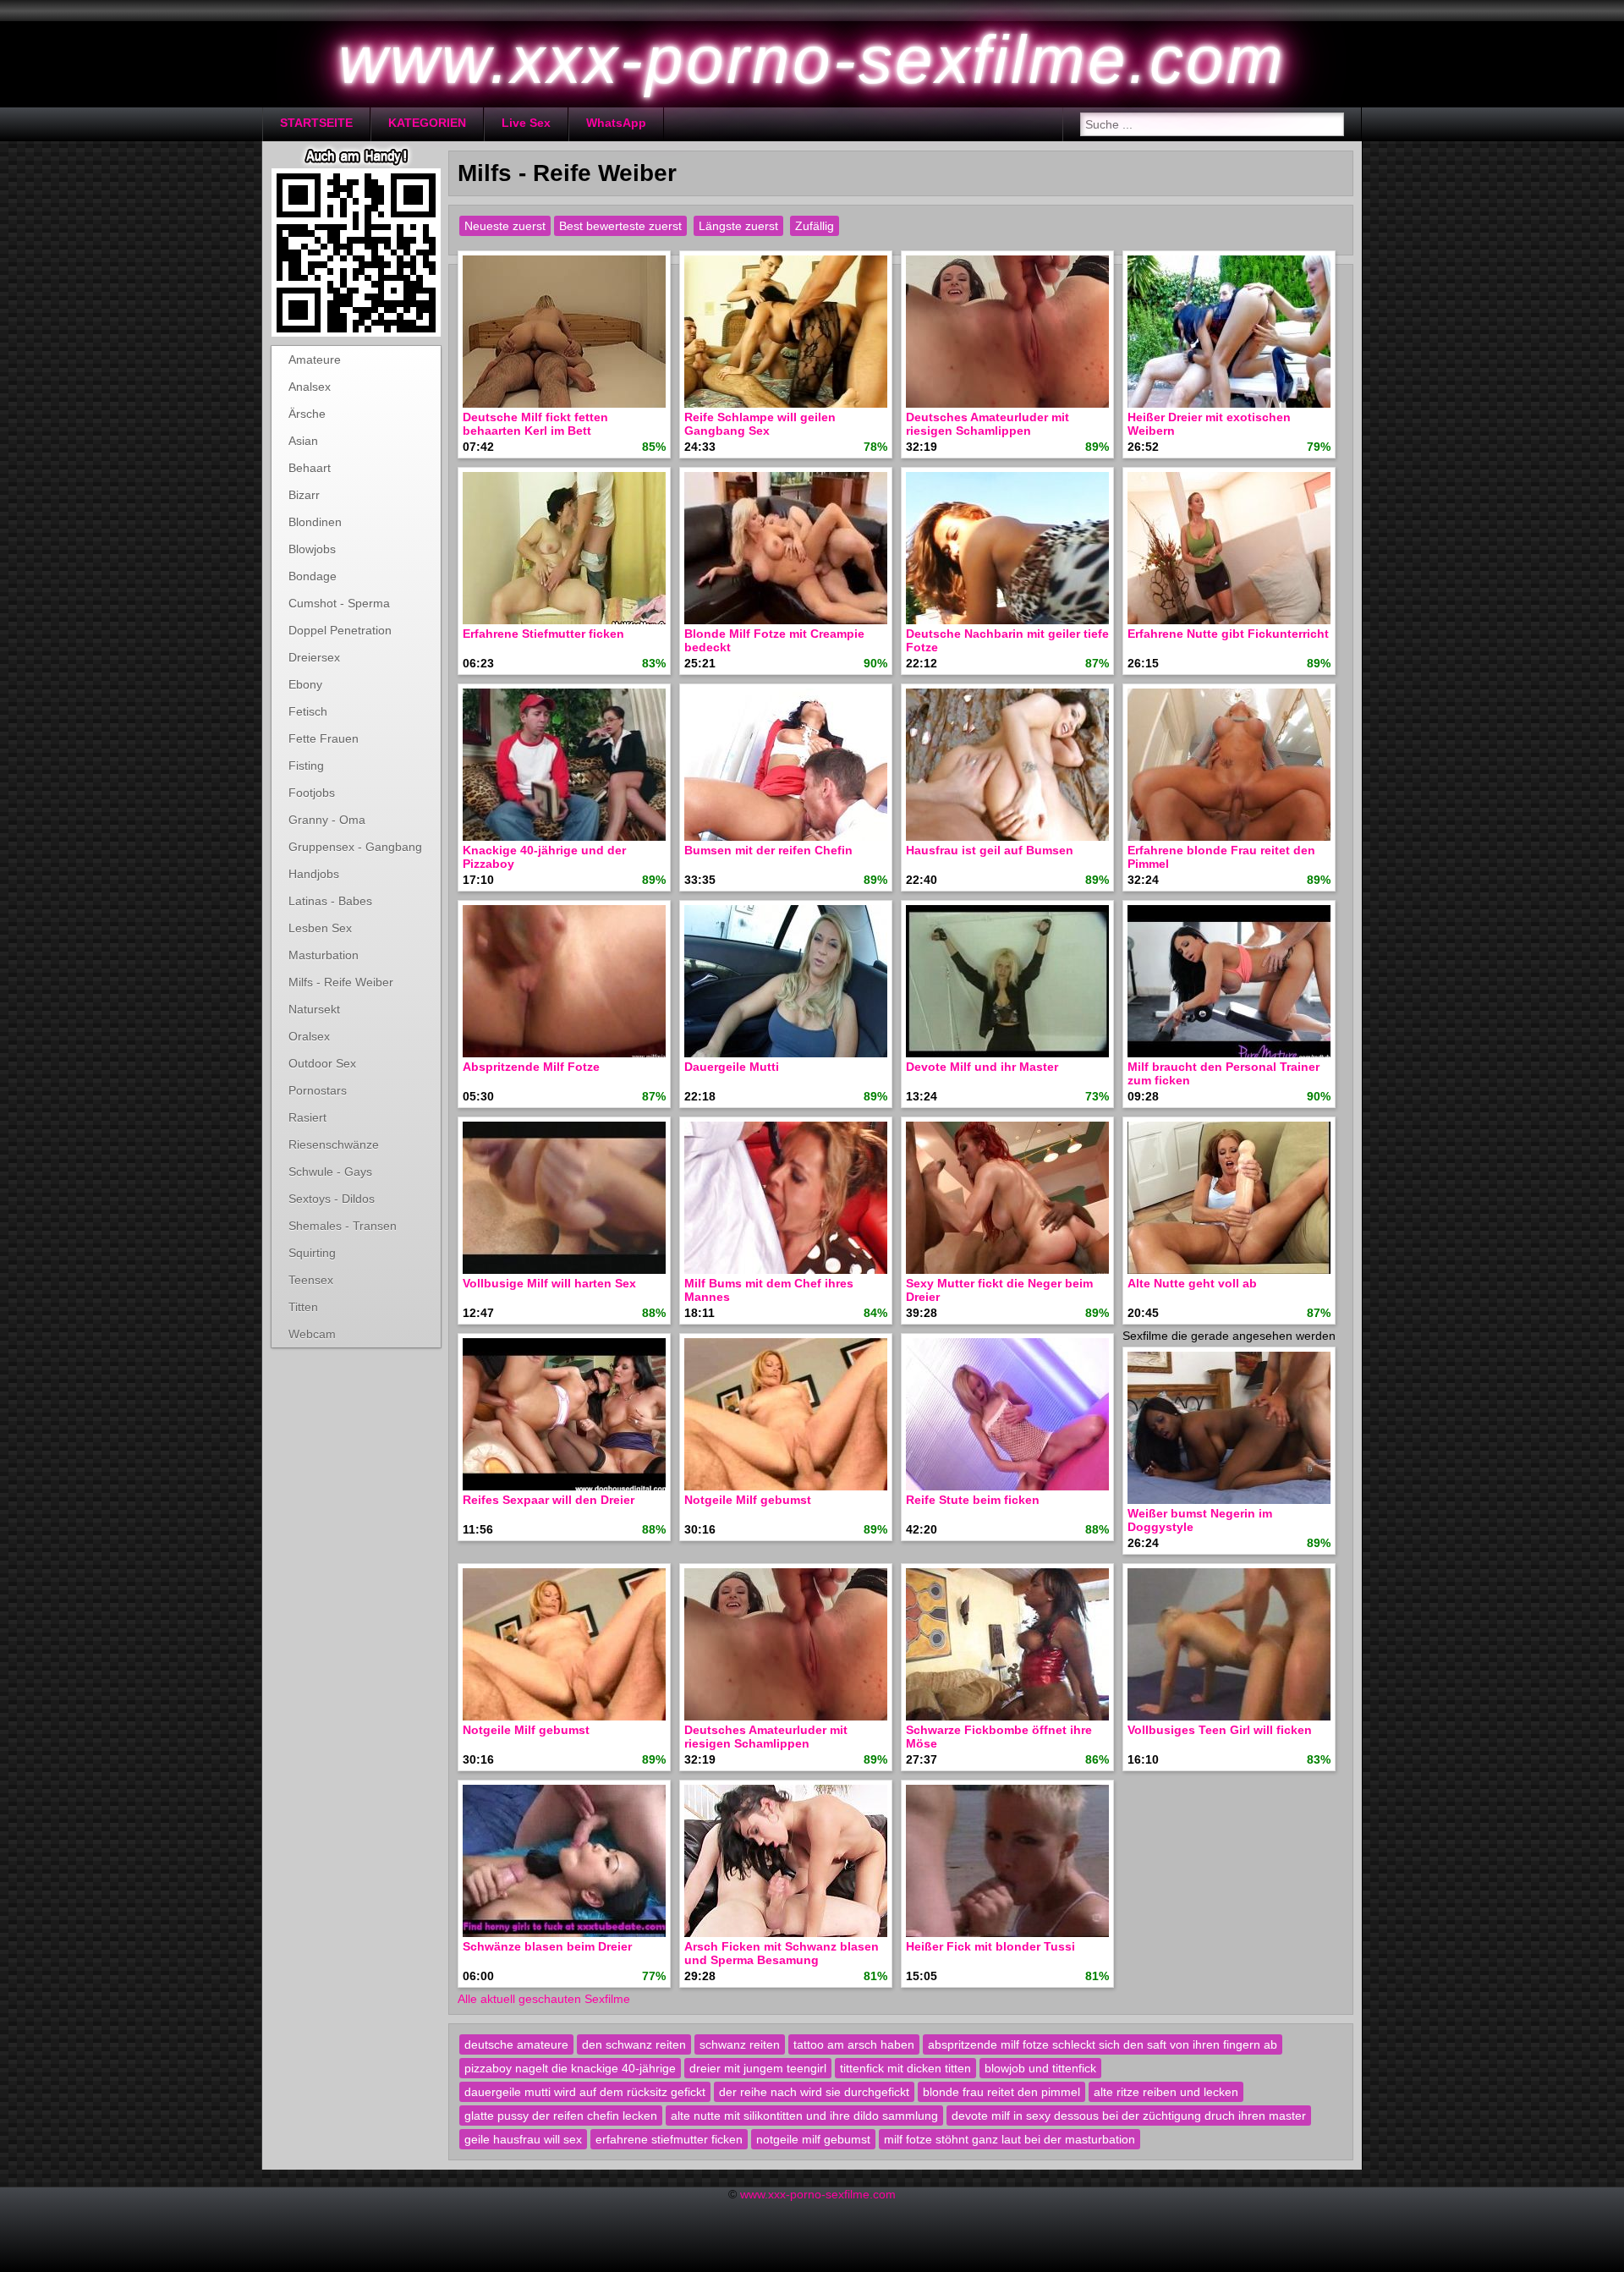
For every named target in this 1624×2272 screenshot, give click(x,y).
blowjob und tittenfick (1040, 2068)
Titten (303, 1307)
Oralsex (309, 1036)
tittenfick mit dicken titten (905, 2068)
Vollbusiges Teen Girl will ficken (1220, 1730)
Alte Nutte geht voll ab (1192, 1283)
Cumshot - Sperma (339, 603)
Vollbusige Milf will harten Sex (549, 1283)
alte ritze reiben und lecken (1166, 2092)
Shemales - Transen (343, 1226)
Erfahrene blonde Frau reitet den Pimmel (1221, 857)
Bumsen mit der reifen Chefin (768, 850)
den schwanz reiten (634, 2044)
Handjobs (314, 874)
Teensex (311, 1280)
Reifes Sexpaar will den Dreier (549, 1500)
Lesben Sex (320, 928)
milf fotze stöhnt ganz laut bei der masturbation (1010, 2139)
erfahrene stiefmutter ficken (669, 2139)
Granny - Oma (327, 820)
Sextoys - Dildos (332, 1199)
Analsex (310, 387)
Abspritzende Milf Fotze (531, 1067)
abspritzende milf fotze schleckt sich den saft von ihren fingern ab (1103, 2044)
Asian (303, 441)
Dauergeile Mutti (732, 1067)
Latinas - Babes (330, 901)
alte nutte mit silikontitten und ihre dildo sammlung (804, 2116)
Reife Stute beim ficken (973, 1500)
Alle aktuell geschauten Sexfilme (544, 1999)
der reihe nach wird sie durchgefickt (814, 2092)
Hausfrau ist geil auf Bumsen (990, 850)
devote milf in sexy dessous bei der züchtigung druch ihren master (1129, 2116)
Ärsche (307, 414)
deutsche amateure (516, 2044)
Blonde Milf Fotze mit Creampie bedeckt (774, 640)
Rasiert (307, 1117)
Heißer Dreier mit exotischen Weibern (1209, 424)
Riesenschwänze (334, 1144)
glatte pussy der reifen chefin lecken (561, 2116)
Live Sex (526, 123)
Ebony (305, 684)
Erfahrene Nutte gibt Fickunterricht (1228, 634)
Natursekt (314, 1009)
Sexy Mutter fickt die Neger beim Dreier (999, 1290)
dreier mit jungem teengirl (758, 2068)
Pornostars (318, 1090)
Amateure (315, 359)
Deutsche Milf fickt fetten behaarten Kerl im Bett (535, 424)
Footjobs (312, 793)
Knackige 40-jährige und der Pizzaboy (544, 857)
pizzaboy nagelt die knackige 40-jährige (570, 2068)
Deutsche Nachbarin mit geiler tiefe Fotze (1007, 640)
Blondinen (315, 522)
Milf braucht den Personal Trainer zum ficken (1223, 1073)
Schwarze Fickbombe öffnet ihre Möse (999, 1737)
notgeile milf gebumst (813, 2139)
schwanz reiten (740, 2044)
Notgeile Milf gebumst (748, 1500)
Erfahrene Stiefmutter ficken (543, 634)
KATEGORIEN (427, 123)
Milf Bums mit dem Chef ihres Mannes (769, 1290)
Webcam (312, 1334)
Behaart (310, 468)
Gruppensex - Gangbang (355, 847)
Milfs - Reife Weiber (341, 982)
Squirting (312, 1253)
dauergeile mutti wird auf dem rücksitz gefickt (585, 2092)
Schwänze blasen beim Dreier (547, 1946)
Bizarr (304, 495)
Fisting (306, 766)
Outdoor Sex (322, 1063)
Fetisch (308, 711)
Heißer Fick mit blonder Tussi (990, 1946)
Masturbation (324, 955)
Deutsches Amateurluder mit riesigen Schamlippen (988, 424)
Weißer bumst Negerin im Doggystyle (1200, 1520)
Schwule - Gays (330, 1172)
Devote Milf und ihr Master (982, 1067)
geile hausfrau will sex (523, 2139)
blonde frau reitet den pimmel (1001, 2092)
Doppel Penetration (340, 630)
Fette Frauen (324, 738)
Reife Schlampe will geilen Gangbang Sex (760, 424)
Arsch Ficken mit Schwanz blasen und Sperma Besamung (782, 1953)
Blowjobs (312, 549)
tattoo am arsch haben (854, 2044)
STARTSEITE (316, 123)
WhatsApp (616, 123)
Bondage (313, 576)
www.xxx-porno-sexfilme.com (818, 2194)
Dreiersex (314, 657)
